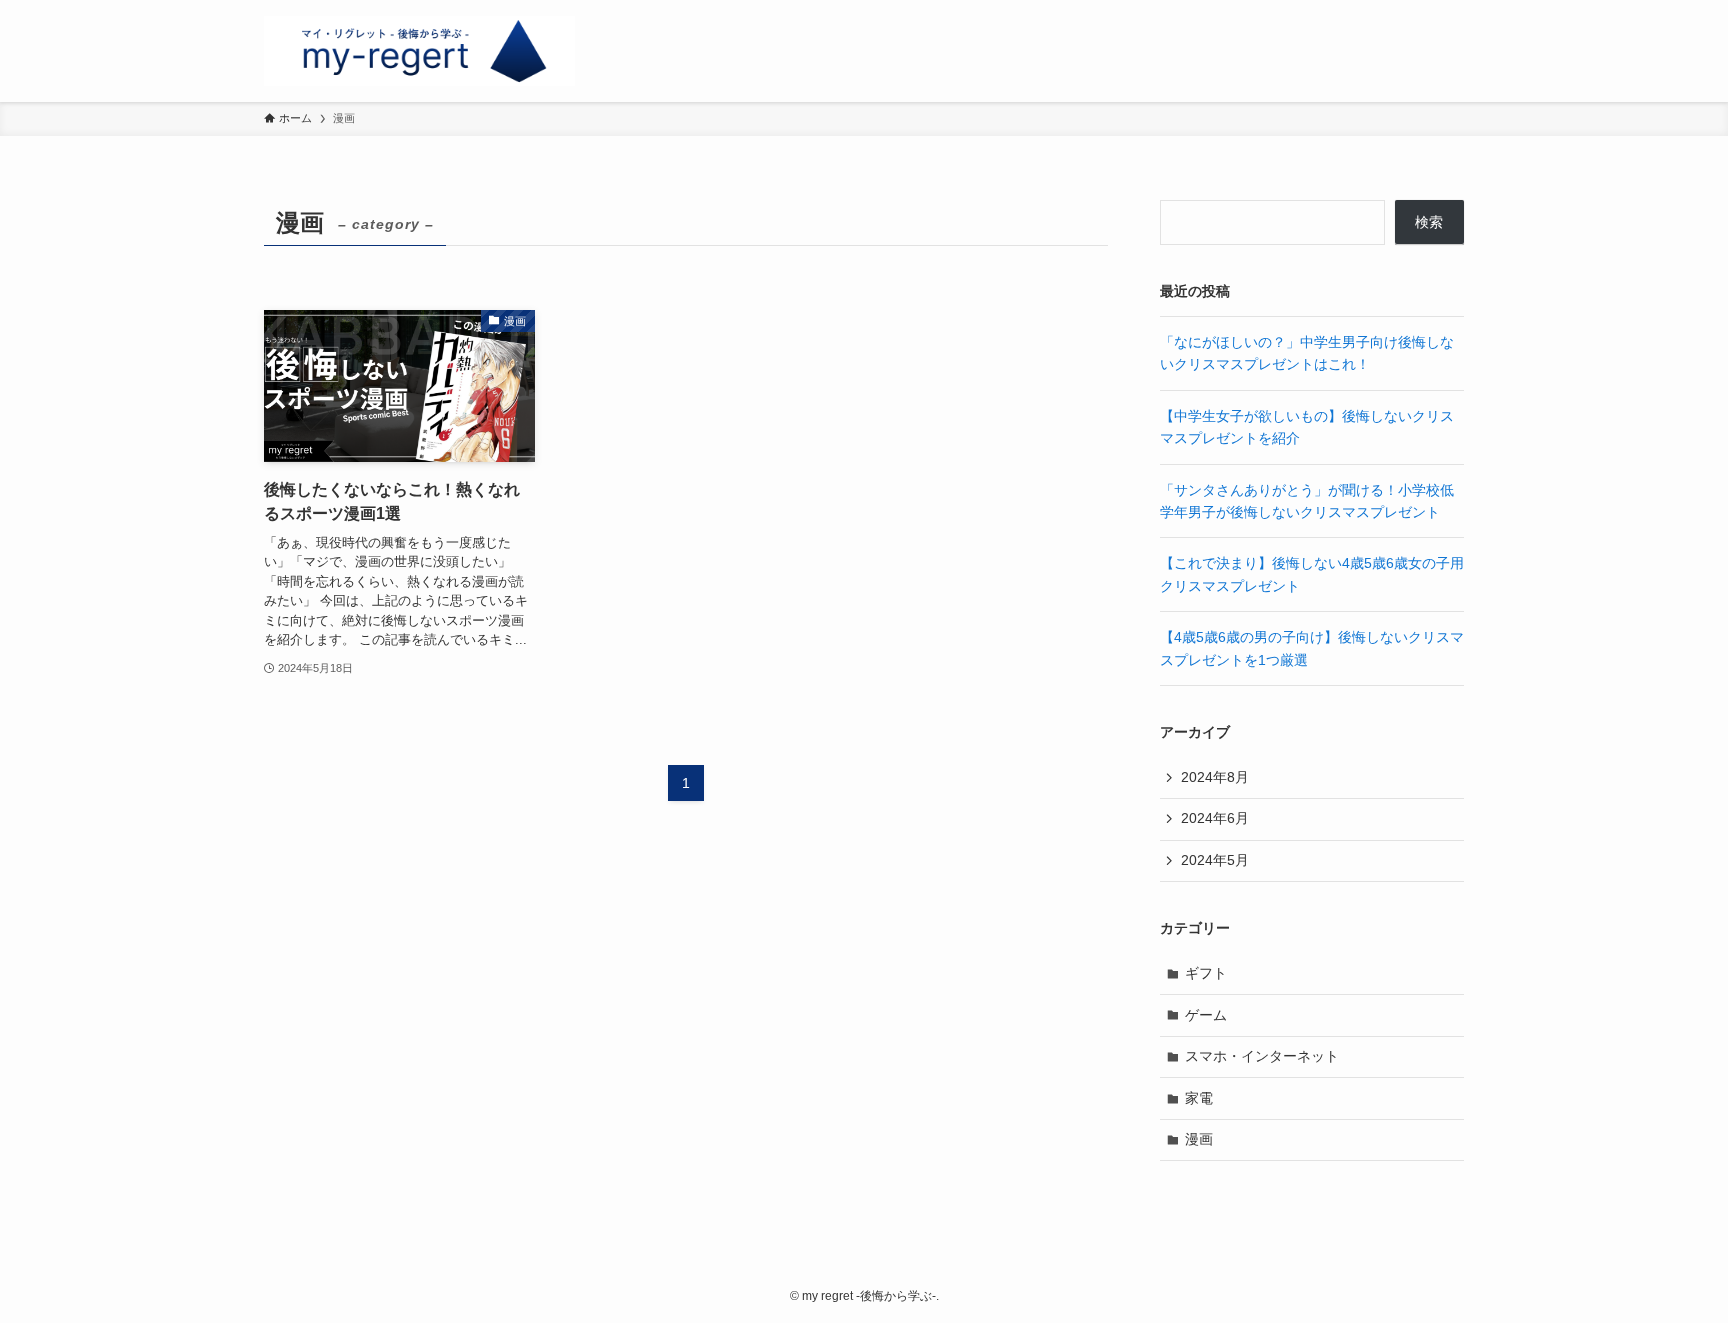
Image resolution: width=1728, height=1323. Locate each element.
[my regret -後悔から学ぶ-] (419, 51)
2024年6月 (1215, 818)
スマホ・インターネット (1262, 1056)
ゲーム (1206, 1015)
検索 (1429, 222)
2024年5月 (1215, 860)
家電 (1199, 1098)
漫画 (1199, 1139)
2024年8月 (1215, 777)
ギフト (1206, 973)
